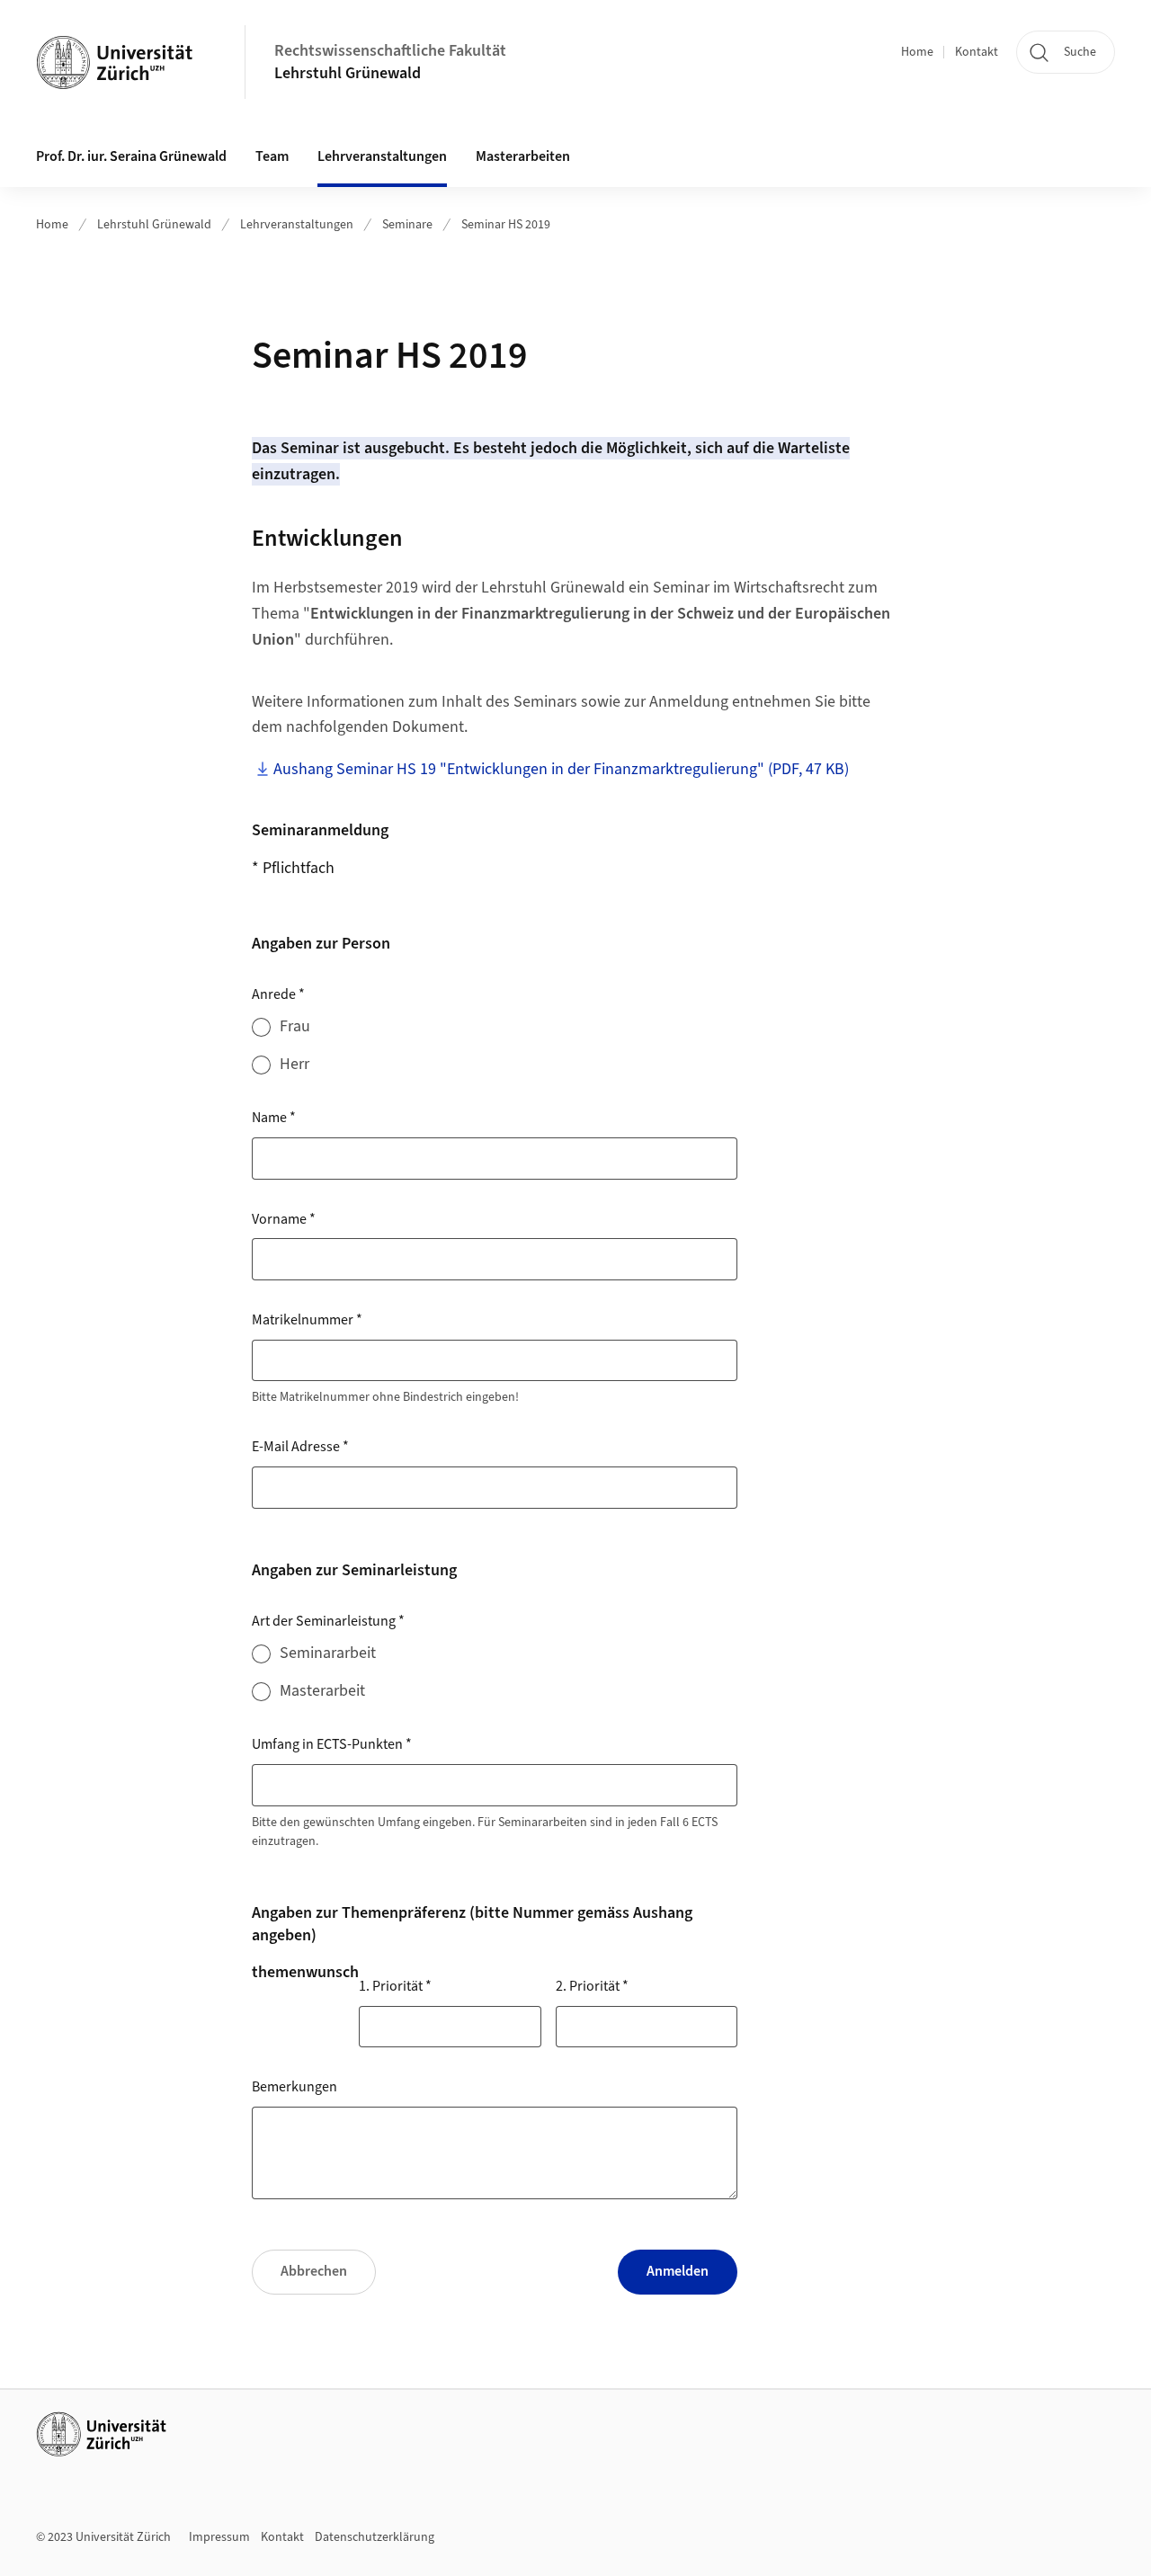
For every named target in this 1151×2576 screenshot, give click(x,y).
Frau (295, 1026)
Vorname (284, 1219)
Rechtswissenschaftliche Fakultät (390, 51)
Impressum (219, 2537)
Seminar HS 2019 (506, 225)
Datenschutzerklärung (375, 2537)
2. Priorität (592, 1986)
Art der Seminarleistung (328, 1621)
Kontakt (977, 52)
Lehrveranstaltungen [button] (382, 156)
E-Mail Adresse (300, 1447)
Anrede (278, 994)
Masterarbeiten (523, 156)
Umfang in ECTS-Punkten (332, 1744)
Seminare (407, 225)
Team (272, 156)
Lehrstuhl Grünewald (348, 73)
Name (274, 1118)
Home (917, 52)
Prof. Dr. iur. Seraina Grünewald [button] (131, 156)
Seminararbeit (328, 1653)
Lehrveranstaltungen (297, 225)
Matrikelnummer (307, 1320)
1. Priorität (395, 1986)
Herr (294, 1064)
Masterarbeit (322, 1691)
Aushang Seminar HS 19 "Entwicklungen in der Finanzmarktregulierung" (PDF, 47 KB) (561, 769)
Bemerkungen (294, 2087)
